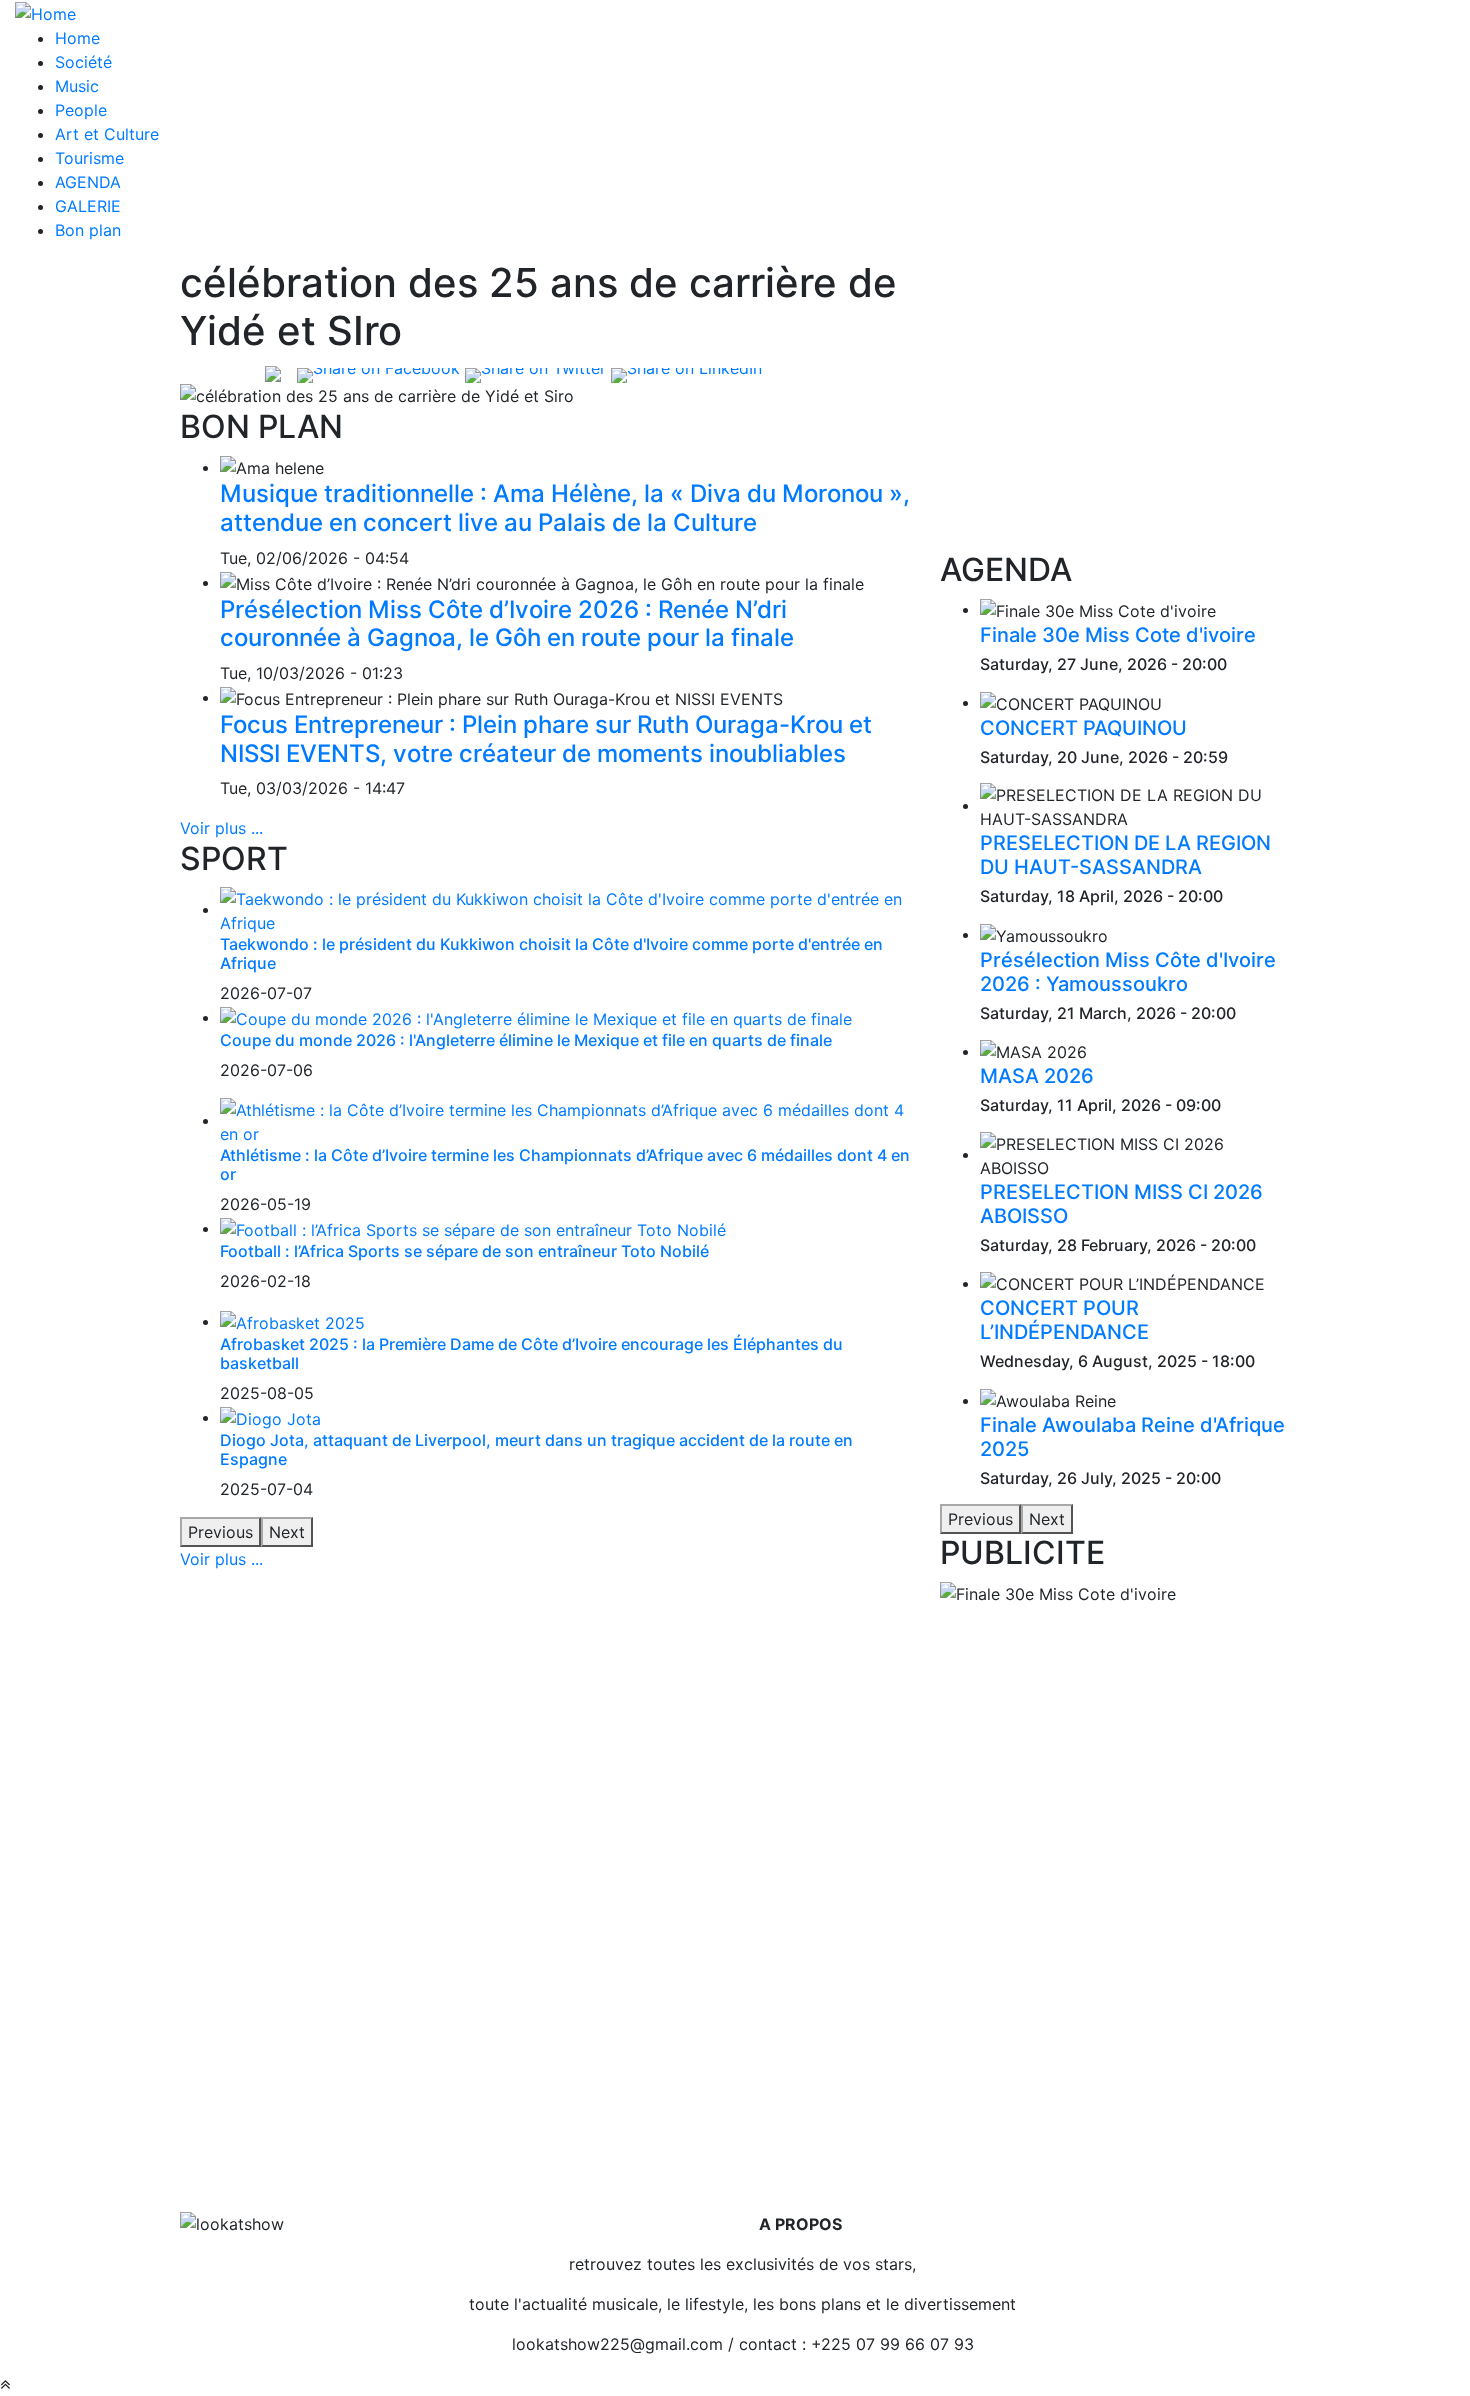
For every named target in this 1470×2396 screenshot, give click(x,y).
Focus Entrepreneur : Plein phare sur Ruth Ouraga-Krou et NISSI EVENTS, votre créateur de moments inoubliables (546, 739)
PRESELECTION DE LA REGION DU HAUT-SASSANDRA (1125, 855)
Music (77, 86)
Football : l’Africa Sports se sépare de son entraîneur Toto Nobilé (464, 1251)
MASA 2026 (1037, 1076)
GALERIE (88, 206)
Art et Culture (107, 134)
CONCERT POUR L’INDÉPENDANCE (1064, 1320)
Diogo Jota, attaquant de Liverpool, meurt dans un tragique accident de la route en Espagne (536, 1449)
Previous (220, 1532)
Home (77, 38)
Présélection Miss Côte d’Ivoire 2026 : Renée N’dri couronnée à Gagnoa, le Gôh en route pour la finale (507, 624)
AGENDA (88, 182)
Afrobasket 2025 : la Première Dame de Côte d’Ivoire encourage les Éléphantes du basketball (531, 1353)
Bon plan (88, 230)
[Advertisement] (1115, 405)
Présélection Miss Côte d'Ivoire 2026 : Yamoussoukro (1128, 972)
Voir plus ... (221, 828)
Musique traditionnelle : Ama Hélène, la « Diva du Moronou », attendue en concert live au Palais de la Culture (565, 508)
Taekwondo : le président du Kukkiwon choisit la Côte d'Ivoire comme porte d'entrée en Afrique (551, 953)
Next (287, 1532)
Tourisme (89, 158)
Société (83, 62)
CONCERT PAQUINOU (1083, 728)
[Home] (45, 12)
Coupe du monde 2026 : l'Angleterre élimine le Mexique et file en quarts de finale (526, 1040)
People (81, 110)
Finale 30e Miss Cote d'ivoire (1118, 635)
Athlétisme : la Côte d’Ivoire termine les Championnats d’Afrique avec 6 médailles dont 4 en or (565, 1164)
